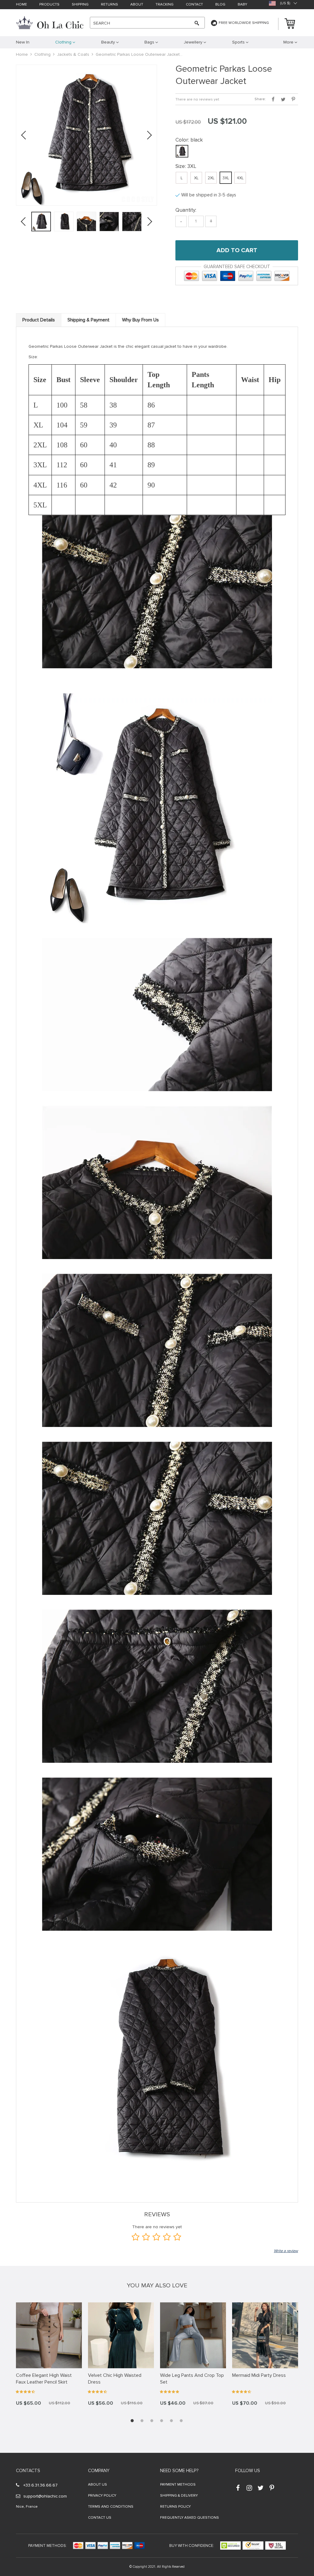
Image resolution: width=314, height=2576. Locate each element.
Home (21, 5)
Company (99, 2471)
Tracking (165, 5)
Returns (109, 5)
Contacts (28, 2471)
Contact (194, 5)
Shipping (80, 5)
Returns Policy (175, 2507)
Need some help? (179, 2471)
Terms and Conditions (111, 2507)
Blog (220, 5)
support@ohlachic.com (45, 2496)
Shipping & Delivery (179, 2496)
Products (49, 5)
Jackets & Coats (73, 54)
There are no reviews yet (197, 99)
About (137, 5)
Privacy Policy (102, 2496)
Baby (242, 5)
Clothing (42, 54)
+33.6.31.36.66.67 (40, 2485)
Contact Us (100, 2518)
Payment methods (178, 2485)
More (288, 42)
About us (98, 2485)
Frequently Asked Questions (190, 2518)
